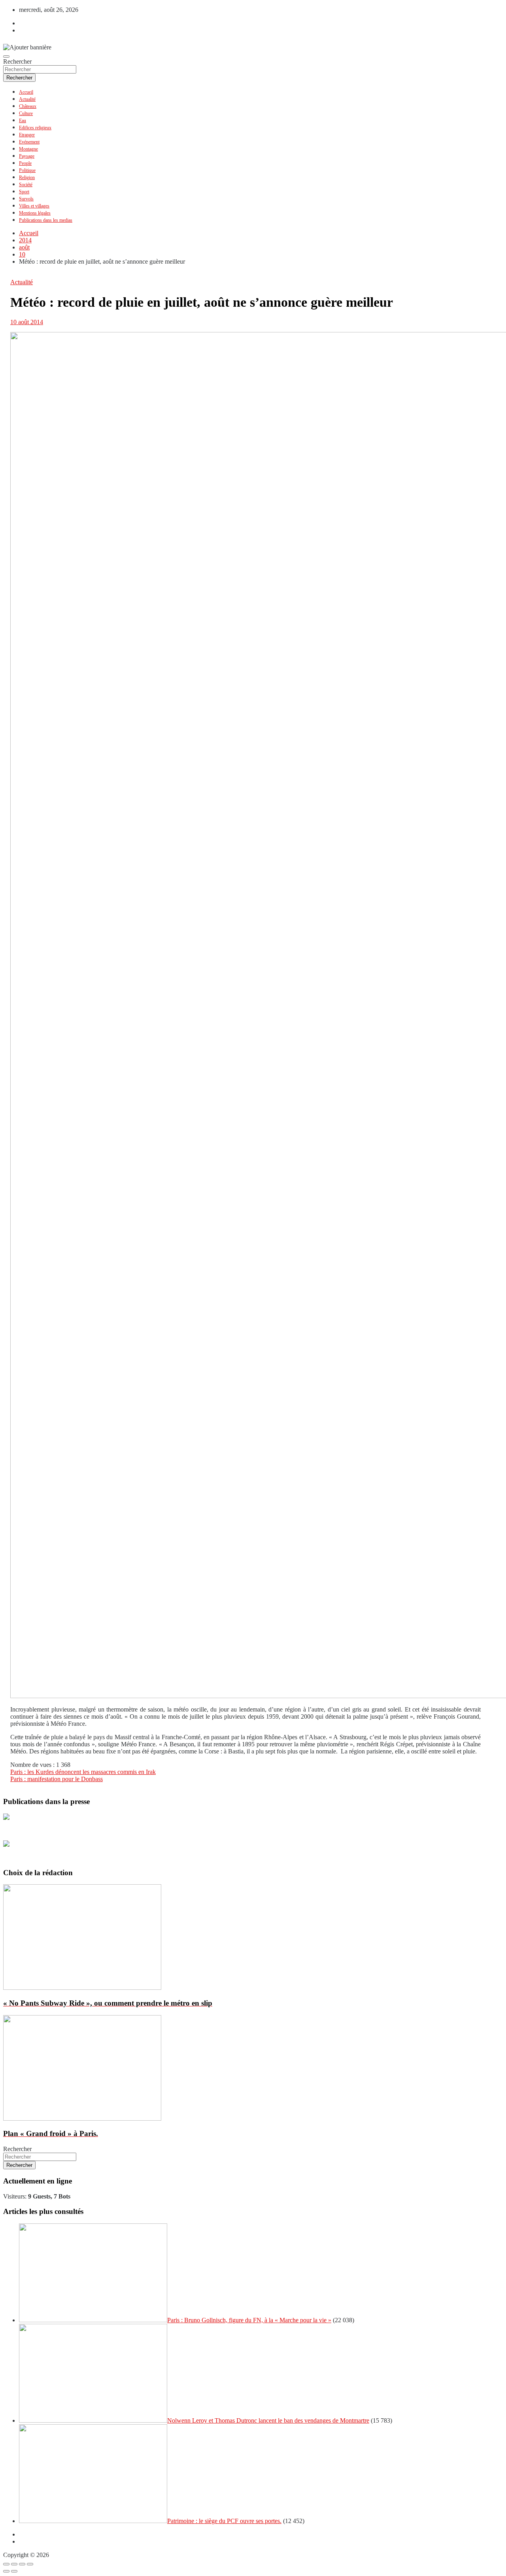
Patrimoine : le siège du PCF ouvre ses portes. (224, 2521)
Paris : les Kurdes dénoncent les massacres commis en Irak (83, 1772)
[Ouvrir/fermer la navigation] (6, 57)
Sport (24, 192)
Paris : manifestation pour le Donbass (57, 1779)
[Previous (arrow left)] (6, 2571)
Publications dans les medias (46, 220)
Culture (26, 113)
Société (26, 185)
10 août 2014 (27, 322)
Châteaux (28, 106)
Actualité (27, 99)
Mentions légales (35, 213)
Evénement (29, 142)
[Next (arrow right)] (14, 2571)
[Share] (14, 2564)
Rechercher (17, 61)
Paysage (27, 156)
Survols (26, 199)
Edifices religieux (35, 128)
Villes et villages (34, 206)
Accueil (26, 92)
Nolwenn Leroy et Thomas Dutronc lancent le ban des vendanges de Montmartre (268, 2420)
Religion (27, 177)
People (25, 163)
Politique (27, 170)
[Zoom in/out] (30, 2564)
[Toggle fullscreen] (22, 2564)
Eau (23, 121)
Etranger (27, 135)
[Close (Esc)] (6, 2564)
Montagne (28, 149)
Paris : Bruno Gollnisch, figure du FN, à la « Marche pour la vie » (249, 2320)
